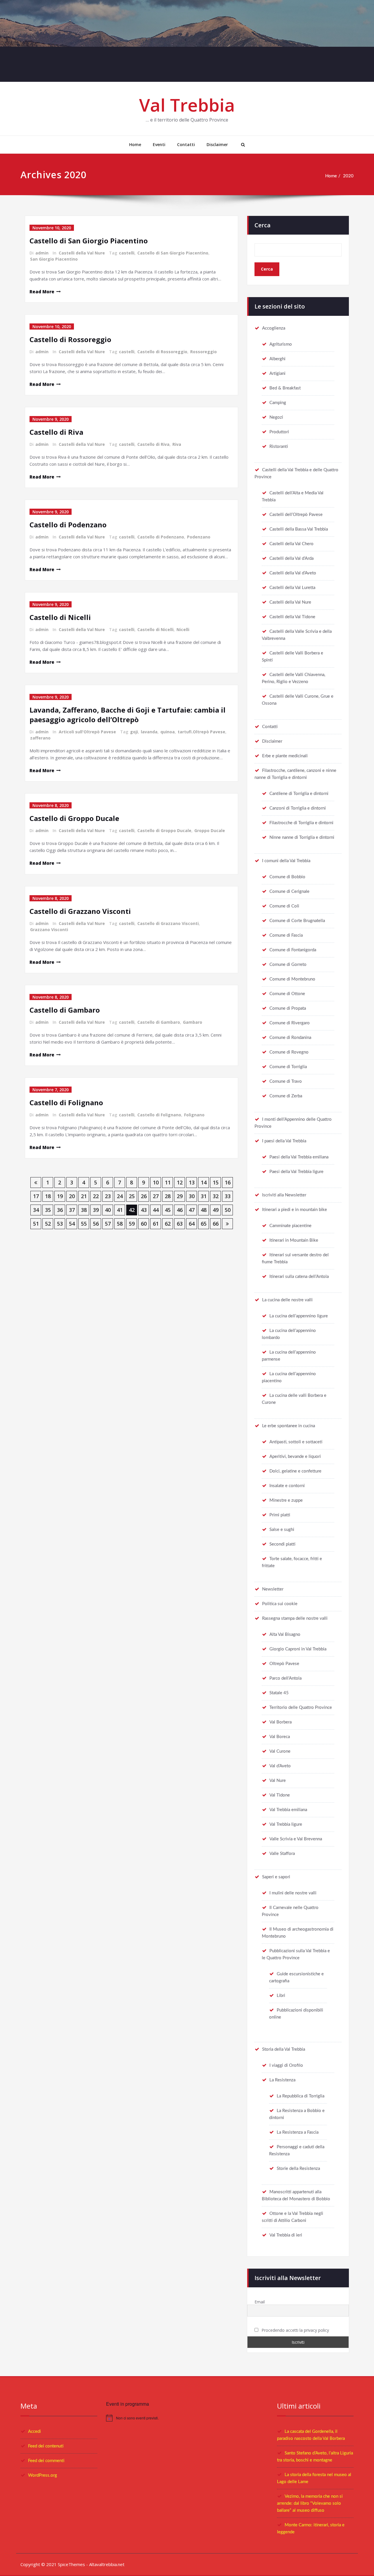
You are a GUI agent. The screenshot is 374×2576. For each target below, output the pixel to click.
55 (84, 1224)
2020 (348, 176)
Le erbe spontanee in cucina (289, 1426)
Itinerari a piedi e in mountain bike (295, 1210)
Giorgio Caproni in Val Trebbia (298, 1649)
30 (192, 1196)
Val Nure (278, 1781)
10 (156, 1182)
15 (216, 1182)
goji (134, 732)
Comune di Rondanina (290, 1038)
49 (216, 1210)
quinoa (168, 732)
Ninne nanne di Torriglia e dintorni (302, 837)
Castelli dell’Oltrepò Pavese (296, 515)
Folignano (194, 1115)
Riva (177, 444)
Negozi (276, 417)
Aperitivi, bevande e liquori (295, 1457)
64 (192, 1224)
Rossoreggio (204, 352)
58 (120, 1224)
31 (204, 1196)
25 (132, 1196)
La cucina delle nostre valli (287, 1300)
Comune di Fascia (286, 935)
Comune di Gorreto (288, 965)
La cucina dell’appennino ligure (299, 1316)
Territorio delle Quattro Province (301, 1708)
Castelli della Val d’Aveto (293, 573)
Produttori (279, 432)
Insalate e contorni (287, 1486)
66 (216, 1224)
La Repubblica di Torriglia (301, 2096)
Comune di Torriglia (288, 1067)
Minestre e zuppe (286, 1500)
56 (96, 1224)
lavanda (149, 732)
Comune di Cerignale (289, 892)
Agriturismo (281, 344)
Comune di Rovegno (289, 1052)
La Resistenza (282, 2080)
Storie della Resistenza (298, 2169)
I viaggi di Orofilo (286, 2065)
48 (204, 1210)
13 (192, 1182)
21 (84, 1196)
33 (228, 1196)
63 (180, 1224)
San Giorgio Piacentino (54, 259)
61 (156, 1224)
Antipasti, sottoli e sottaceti (296, 1442)
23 (108, 1196)
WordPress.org (43, 2475)
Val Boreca (280, 1737)
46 (180, 1210)
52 (48, 1224)
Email (260, 2302)
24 (120, 1196)
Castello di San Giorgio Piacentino (89, 241)
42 (132, 1210)
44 (156, 1210)
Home (135, 144)
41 (120, 1210)
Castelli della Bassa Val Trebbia (299, 529)
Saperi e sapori (276, 1877)
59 (132, 1224)
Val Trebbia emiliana (288, 1810)
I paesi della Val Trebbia (284, 1141)
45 (168, 1210)
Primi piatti (280, 1515)
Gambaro (193, 1022)
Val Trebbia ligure (286, 1824)
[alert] (187, 2418)
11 (168, 1182)
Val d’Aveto (280, 1766)
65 (204, 1224)
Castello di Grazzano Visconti (80, 911)
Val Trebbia (187, 105)
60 (144, 1224)
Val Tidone (280, 1795)
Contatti (186, 144)
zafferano (40, 738)
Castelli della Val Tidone (292, 617)
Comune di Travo (286, 1081)
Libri (281, 1996)
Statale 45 (279, 1693)
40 (108, 1210)
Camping (278, 403)
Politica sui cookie (280, 1604)
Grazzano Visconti (49, 930)
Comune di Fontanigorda (293, 950)
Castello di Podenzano (68, 525)
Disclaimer (217, 144)
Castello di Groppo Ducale (74, 818)
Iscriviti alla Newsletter (284, 1195)
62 (168, 1224)
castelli (127, 253)
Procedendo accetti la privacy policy (295, 2330)
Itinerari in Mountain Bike (294, 1240)
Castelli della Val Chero (291, 544)
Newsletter (273, 1589)
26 (144, 1196)
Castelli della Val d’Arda (291, 558)
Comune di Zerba (286, 1096)
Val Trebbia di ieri (286, 2235)
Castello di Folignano (66, 1102)
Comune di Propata (288, 1008)
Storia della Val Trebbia (284, 2049)
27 (156, 1196)
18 (48, 1196)
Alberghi (277, 359)
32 (216, 1196)
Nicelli (183, 629)
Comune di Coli (284, 906)
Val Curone (280, 1751)
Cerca (263, 225)
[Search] (242, 145)
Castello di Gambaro (65, 1010)
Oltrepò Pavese (284, 1664)
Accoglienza (274, 328)
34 (36, 1210)
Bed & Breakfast (285, 388)
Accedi (34, 2432)
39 (96, 1210)
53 (60, 1224)
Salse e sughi (282, 1530)
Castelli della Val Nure (82, 253)
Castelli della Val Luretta (292, 588)
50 (228, 1210)
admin (42, 253)
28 (168, 1196)
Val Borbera (280, 1722)
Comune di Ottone (287, 994)
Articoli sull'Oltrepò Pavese (87, 732)
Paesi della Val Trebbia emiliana (299, 1157)
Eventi (159, 144)
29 (180, 1196)
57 (108, 1224)
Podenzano (199, 537)
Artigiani (277, 374)
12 (180, 1182)
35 (48, 1210)
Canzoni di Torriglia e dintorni (298, 808)
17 (36, 1196)
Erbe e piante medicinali (285, 756)
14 (204, 1182)
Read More (42, 292)
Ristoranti (279, 447)
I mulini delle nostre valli (293, 1893)
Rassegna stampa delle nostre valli (295, 1618)
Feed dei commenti (46, 2461)
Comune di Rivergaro (290, 1023)
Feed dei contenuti (46, 2446)
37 (72, 1210)
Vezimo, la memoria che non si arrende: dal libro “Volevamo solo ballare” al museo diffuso (310, 2503)
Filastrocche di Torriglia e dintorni (301, 823)
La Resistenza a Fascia (298, 2132)
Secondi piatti (282, 1544)
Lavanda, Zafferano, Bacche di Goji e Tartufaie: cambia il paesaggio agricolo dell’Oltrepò (128, 715)
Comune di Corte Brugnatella (297, 921)
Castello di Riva (56, 432)
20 (72, 1196)
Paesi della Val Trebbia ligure (296, 1172)
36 (60, 1210)
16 (228, 1182)
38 (84, 1210)
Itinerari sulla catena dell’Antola (299, 1277)
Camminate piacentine (290, 1226)
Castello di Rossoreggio (70, 339)
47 (192, 1210)
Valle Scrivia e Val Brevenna (296, 1839)
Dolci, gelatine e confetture (295, 1471)
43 (144, 1210)
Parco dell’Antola (285, 1678)
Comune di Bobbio (287, 877)
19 (60, 1196)
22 (96, 1196)
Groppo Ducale (210, 830)
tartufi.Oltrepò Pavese (201, 732)
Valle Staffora (282, 1854)
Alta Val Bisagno (285, 1635)
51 (36, 1224)
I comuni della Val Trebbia (286, 861)
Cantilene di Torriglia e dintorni (299, 794)
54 (72, 1224)
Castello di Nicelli (60, 617)
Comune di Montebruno (292, 979)
